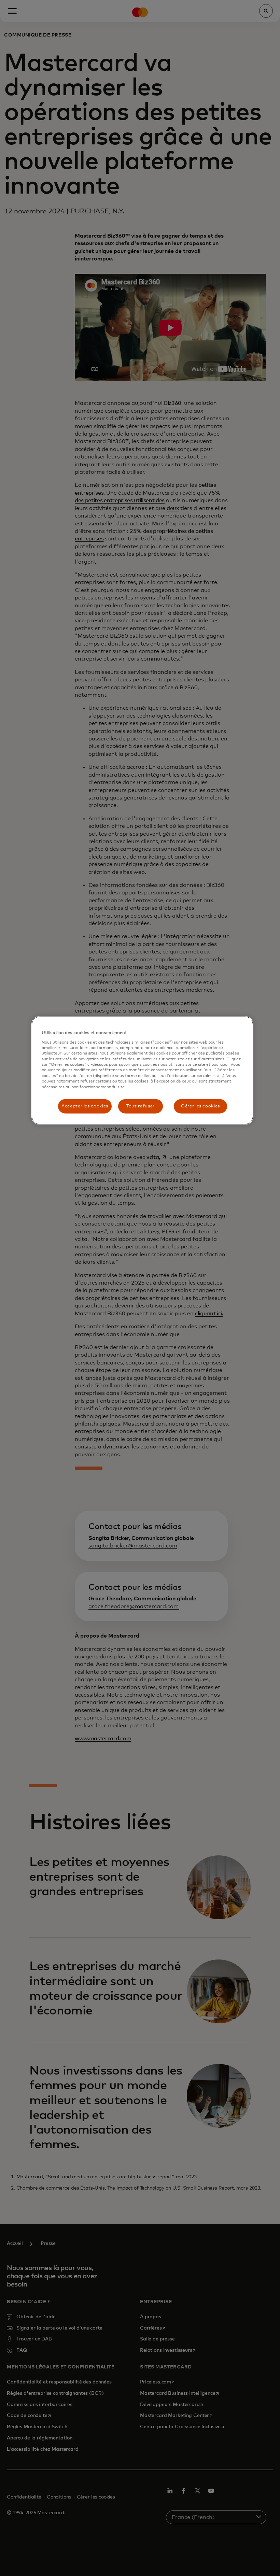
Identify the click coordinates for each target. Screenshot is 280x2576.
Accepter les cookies (85, 1106)
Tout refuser (141, 1106)
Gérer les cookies (200, 1106)
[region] (142, 1071)
